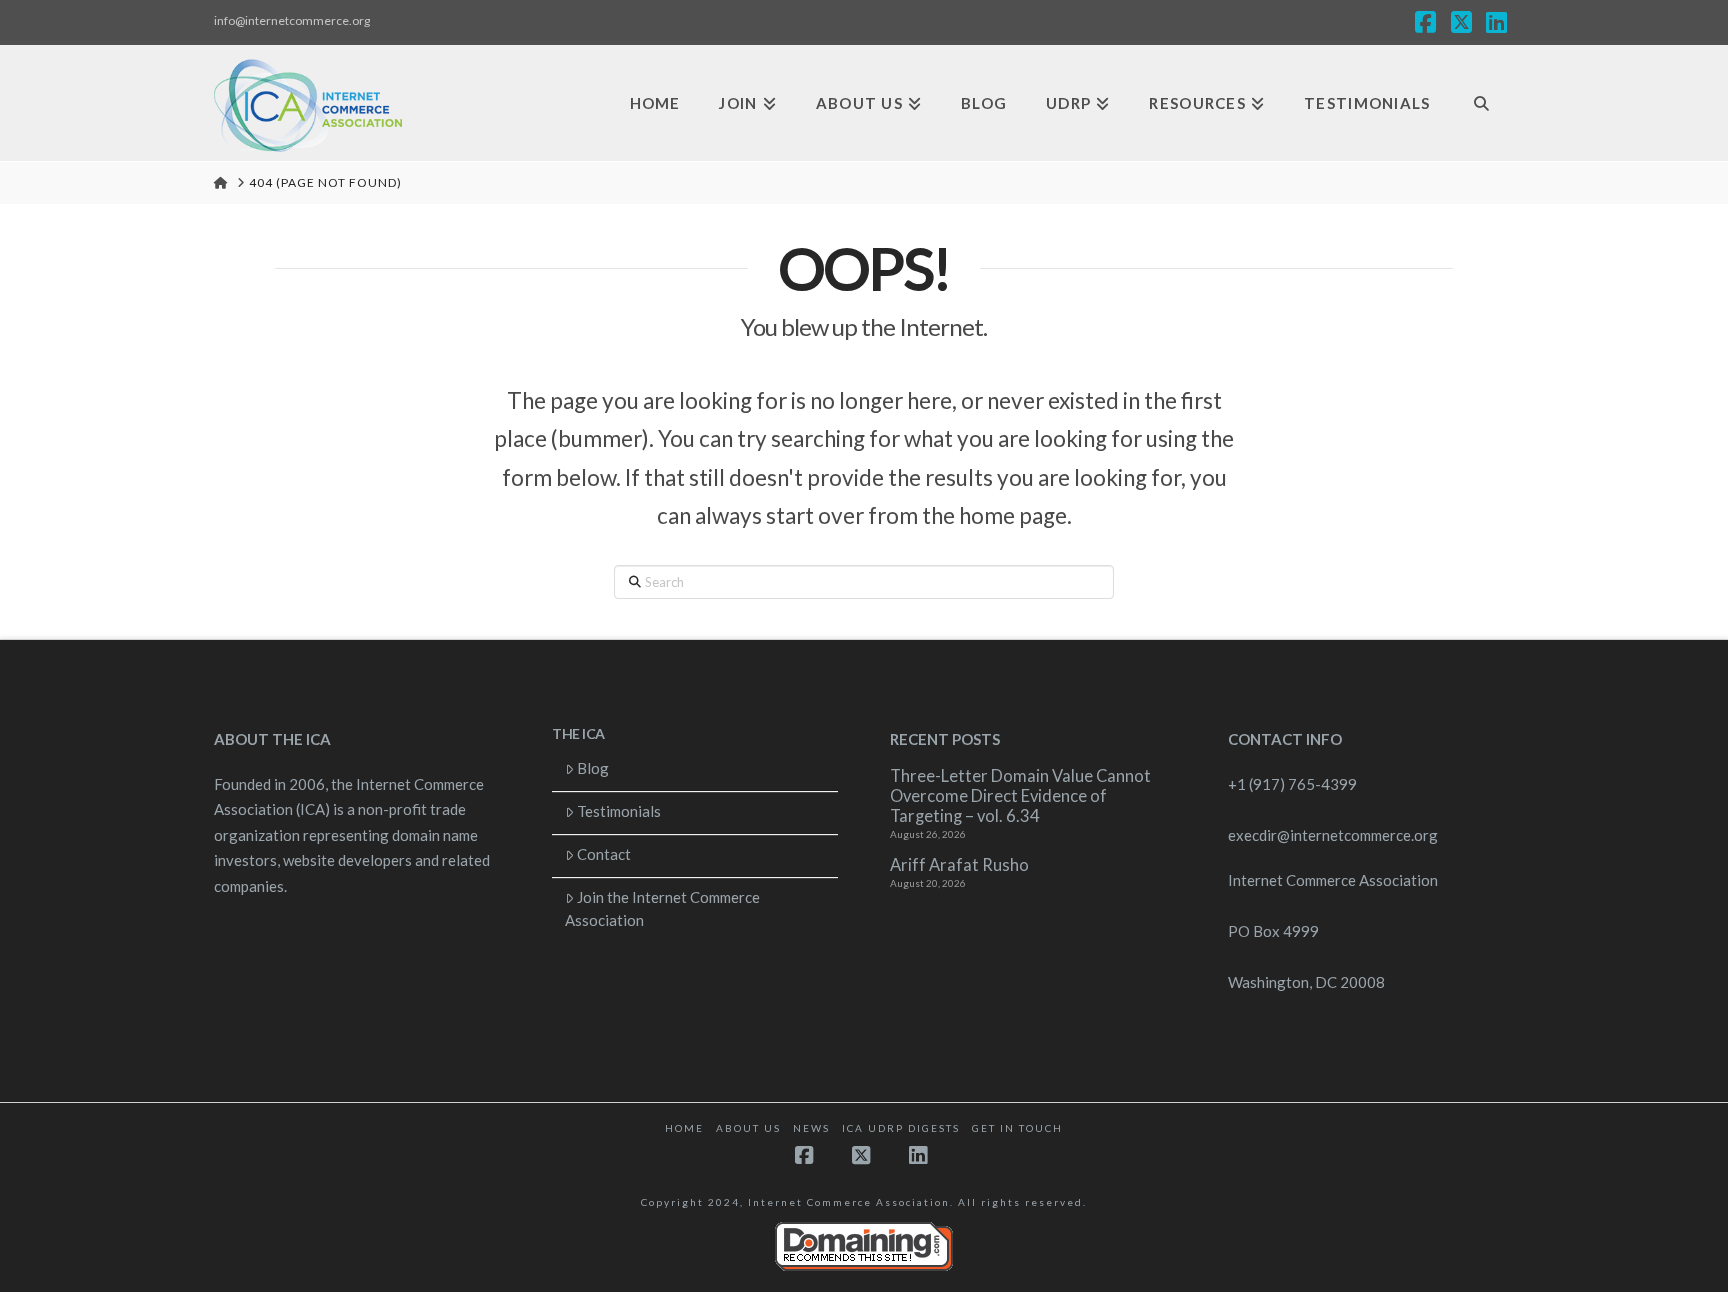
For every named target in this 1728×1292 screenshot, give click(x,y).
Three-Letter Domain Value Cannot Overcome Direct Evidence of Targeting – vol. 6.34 (1020, 796)
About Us (748, 1128)
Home (684, 1128)
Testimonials (619, 811)
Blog (593, 768)
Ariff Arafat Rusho (959, 865)
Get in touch (1017, 1128)
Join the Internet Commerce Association (663, 908)
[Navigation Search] (1481, 103)
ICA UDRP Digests (901, 1128)
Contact (604, 854)
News (811, 1128)
